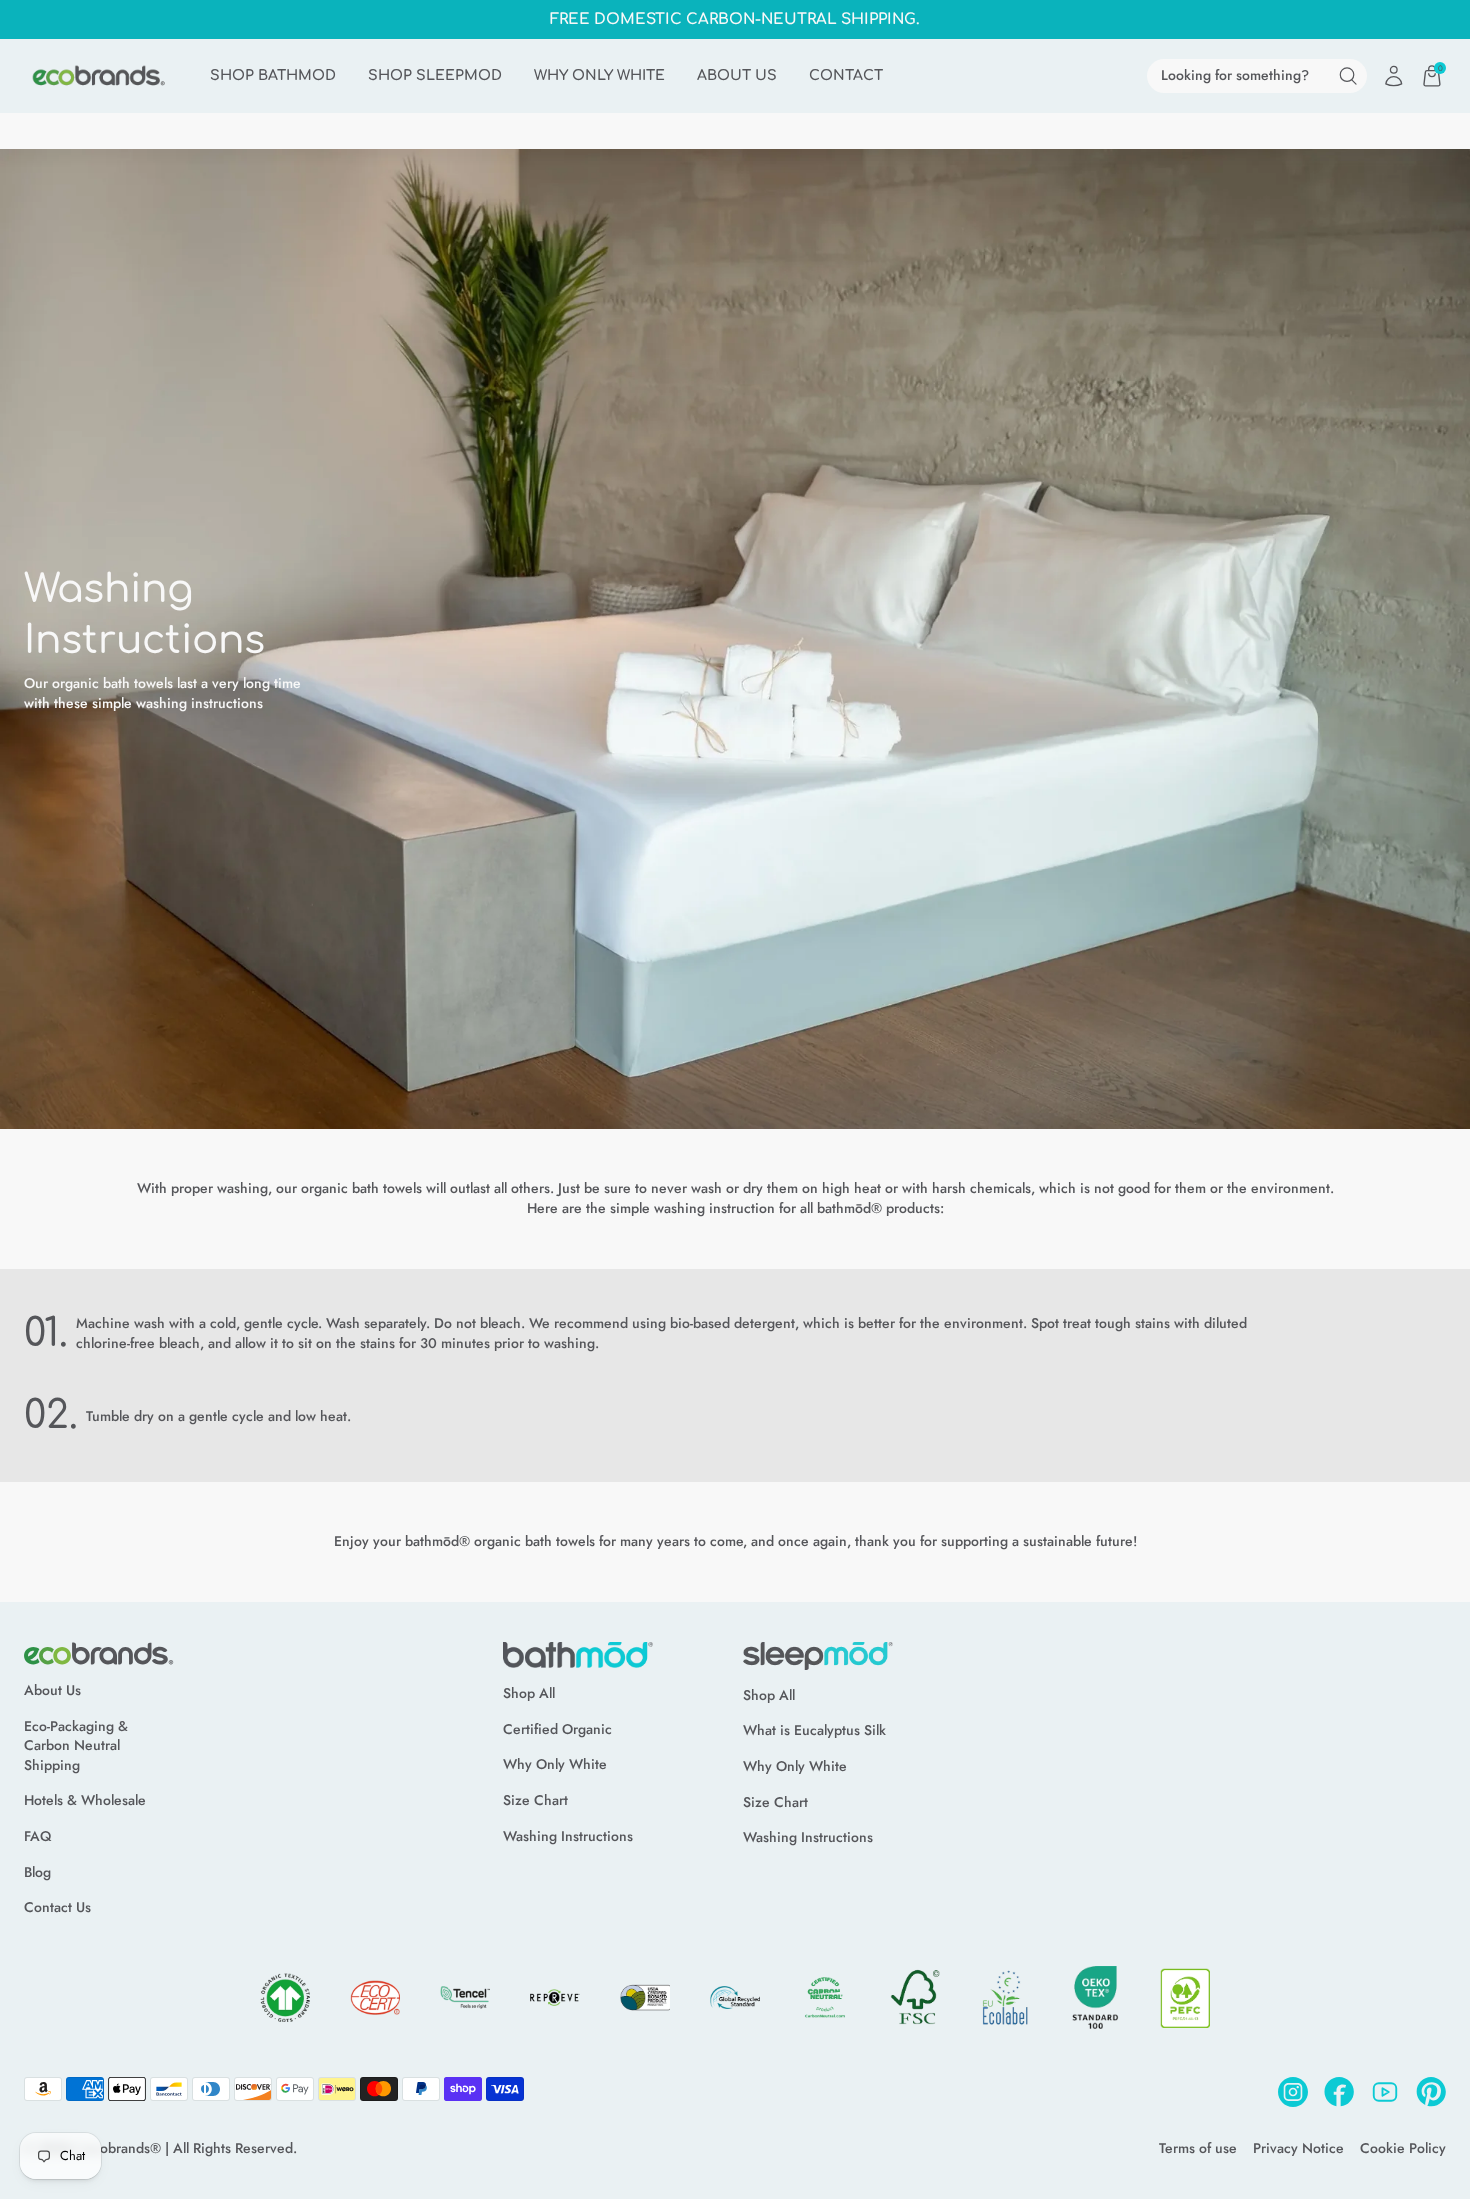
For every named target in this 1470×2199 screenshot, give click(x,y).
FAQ (37, 1836)
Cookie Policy (1403, 2148)
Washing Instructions (568, 1836)
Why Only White (555, 1764)
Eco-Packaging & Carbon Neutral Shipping (76, 1746)
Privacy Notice (1298, 2148)
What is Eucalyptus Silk (814, 1730)
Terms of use (1198, 2148)
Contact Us (57, 1907)
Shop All (529, 1693)
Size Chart (535, 1800)
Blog (37, 1872)
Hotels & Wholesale (85, 1800)
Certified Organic (557, 1729)
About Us (52, 1690)
